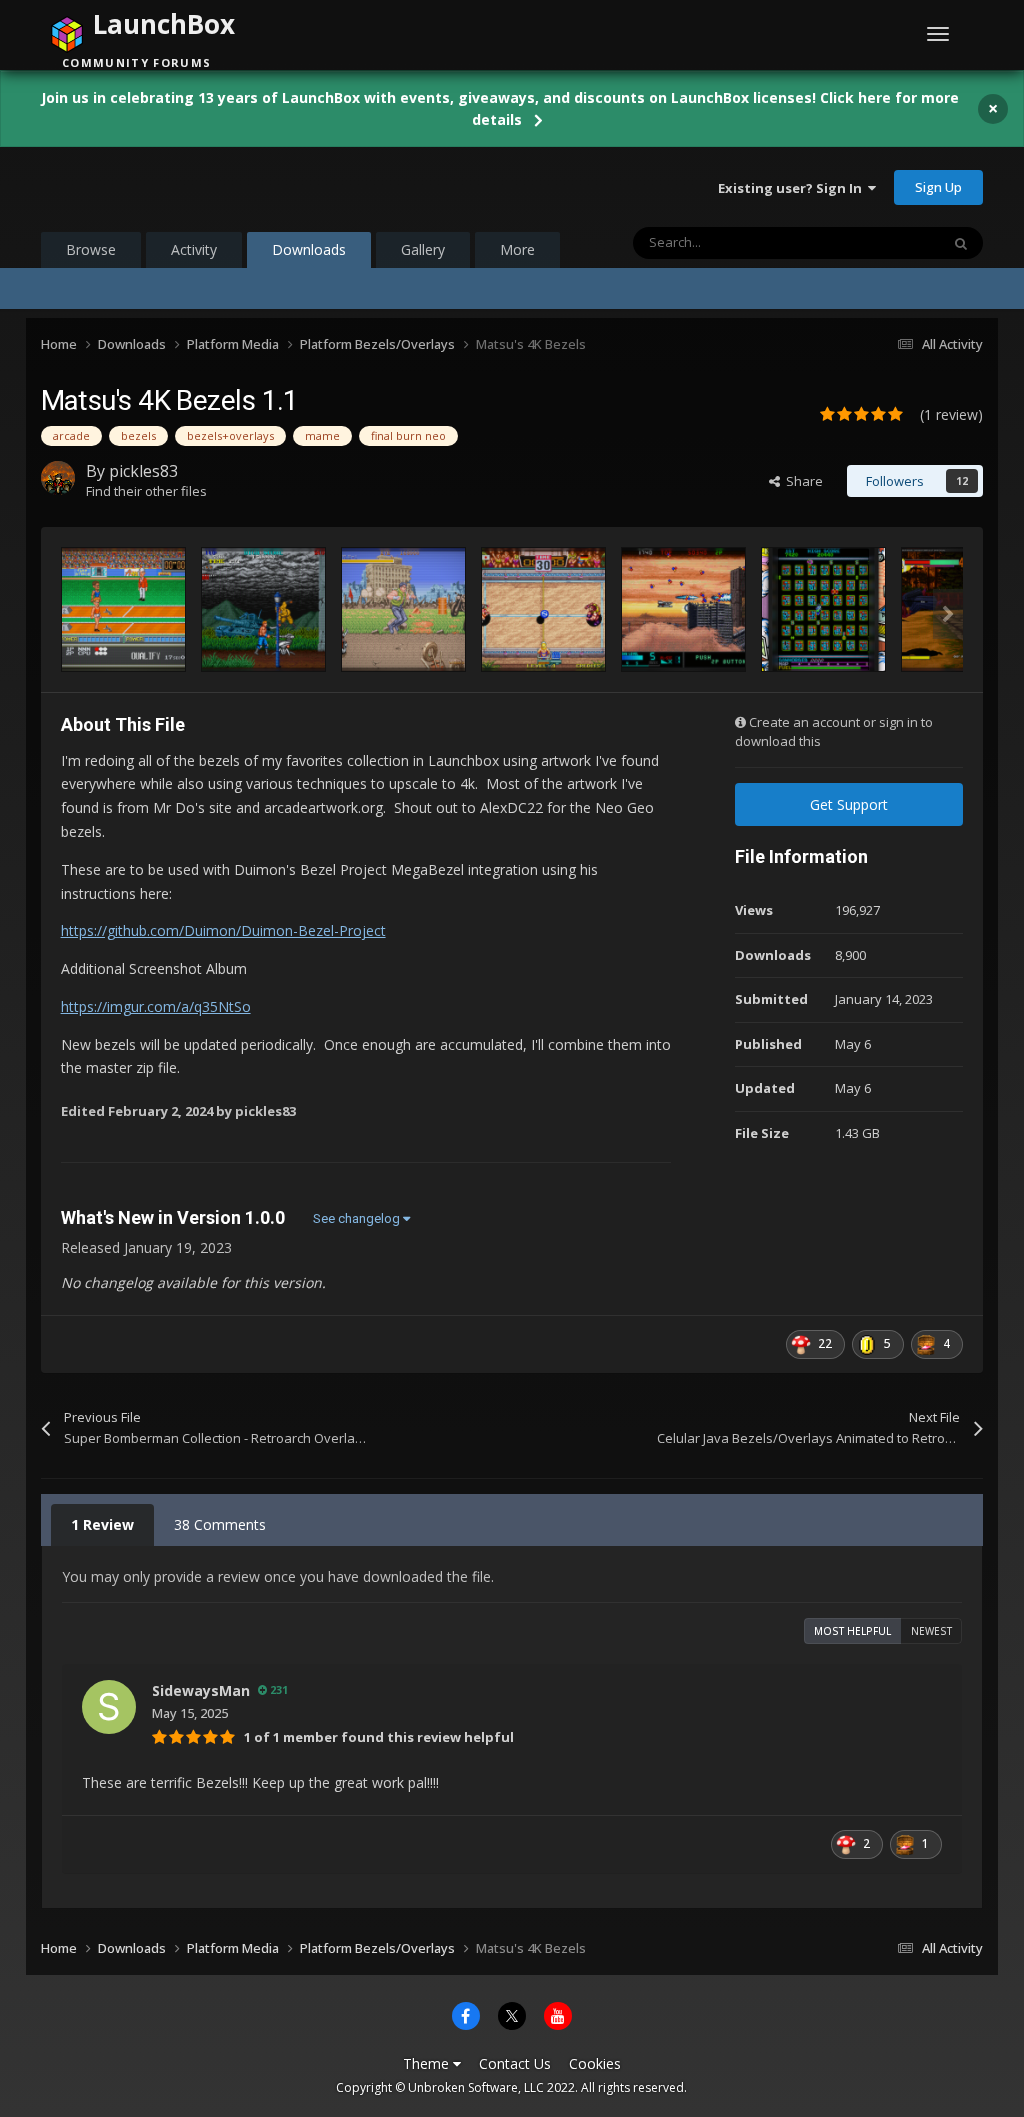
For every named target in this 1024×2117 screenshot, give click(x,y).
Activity (194, 249)
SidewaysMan (201, 1690)
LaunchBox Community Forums (201, 187)
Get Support (849, 804)
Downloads (309, 249)
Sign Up (938, 187)
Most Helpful (852, 1631)
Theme (428, 2063)
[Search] (961, 243)
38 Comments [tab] (220, 1524)
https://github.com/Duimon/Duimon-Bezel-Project (223, 930)
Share (801, 481)
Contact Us (515, 2063)
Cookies (595, 2063)
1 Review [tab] (102, 1524)
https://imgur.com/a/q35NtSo (156, 1006)
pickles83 (143, 471)
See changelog (358, 1218)
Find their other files (146, 491)
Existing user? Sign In (793, 188)
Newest (931, 1631)
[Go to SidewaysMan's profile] (109, 1707)
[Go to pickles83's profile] (58, 478)
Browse (91, 249)
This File (889, 242)
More (517, 249)
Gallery (423, 249)
